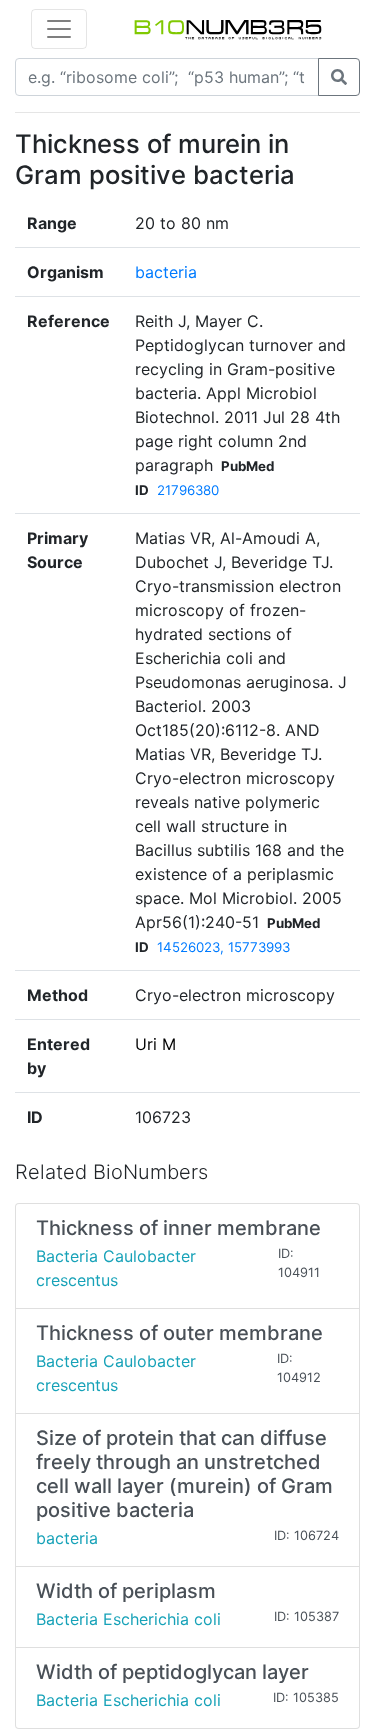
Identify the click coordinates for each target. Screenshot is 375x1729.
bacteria (166, 272)
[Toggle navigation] (59, 29)
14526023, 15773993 (223, 947)
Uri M (155, 1044)
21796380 (188, 490)
